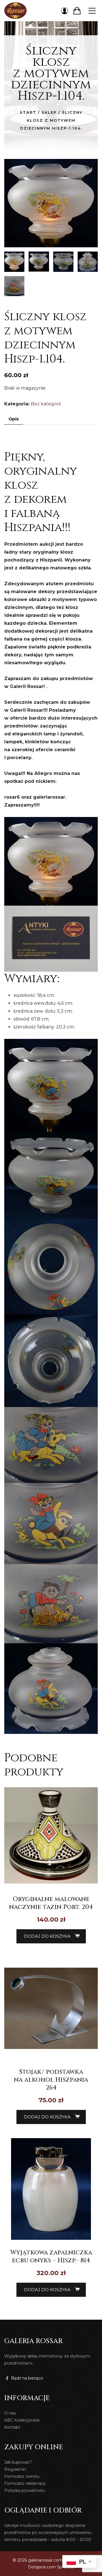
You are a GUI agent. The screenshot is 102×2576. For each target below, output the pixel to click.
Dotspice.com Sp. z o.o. (51, 2567)
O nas (10, 2413)
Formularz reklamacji (25, 2483)
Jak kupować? (18, 2462)
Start (28, 112)
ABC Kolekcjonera (22, 2420)
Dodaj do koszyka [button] (47, 1936)
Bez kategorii (46, 404)
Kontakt (12, 2427)
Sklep (49, 112)
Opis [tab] (14, 419)
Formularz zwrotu (22, 2476)
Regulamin (15, 2469)
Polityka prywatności (25, 2490)
